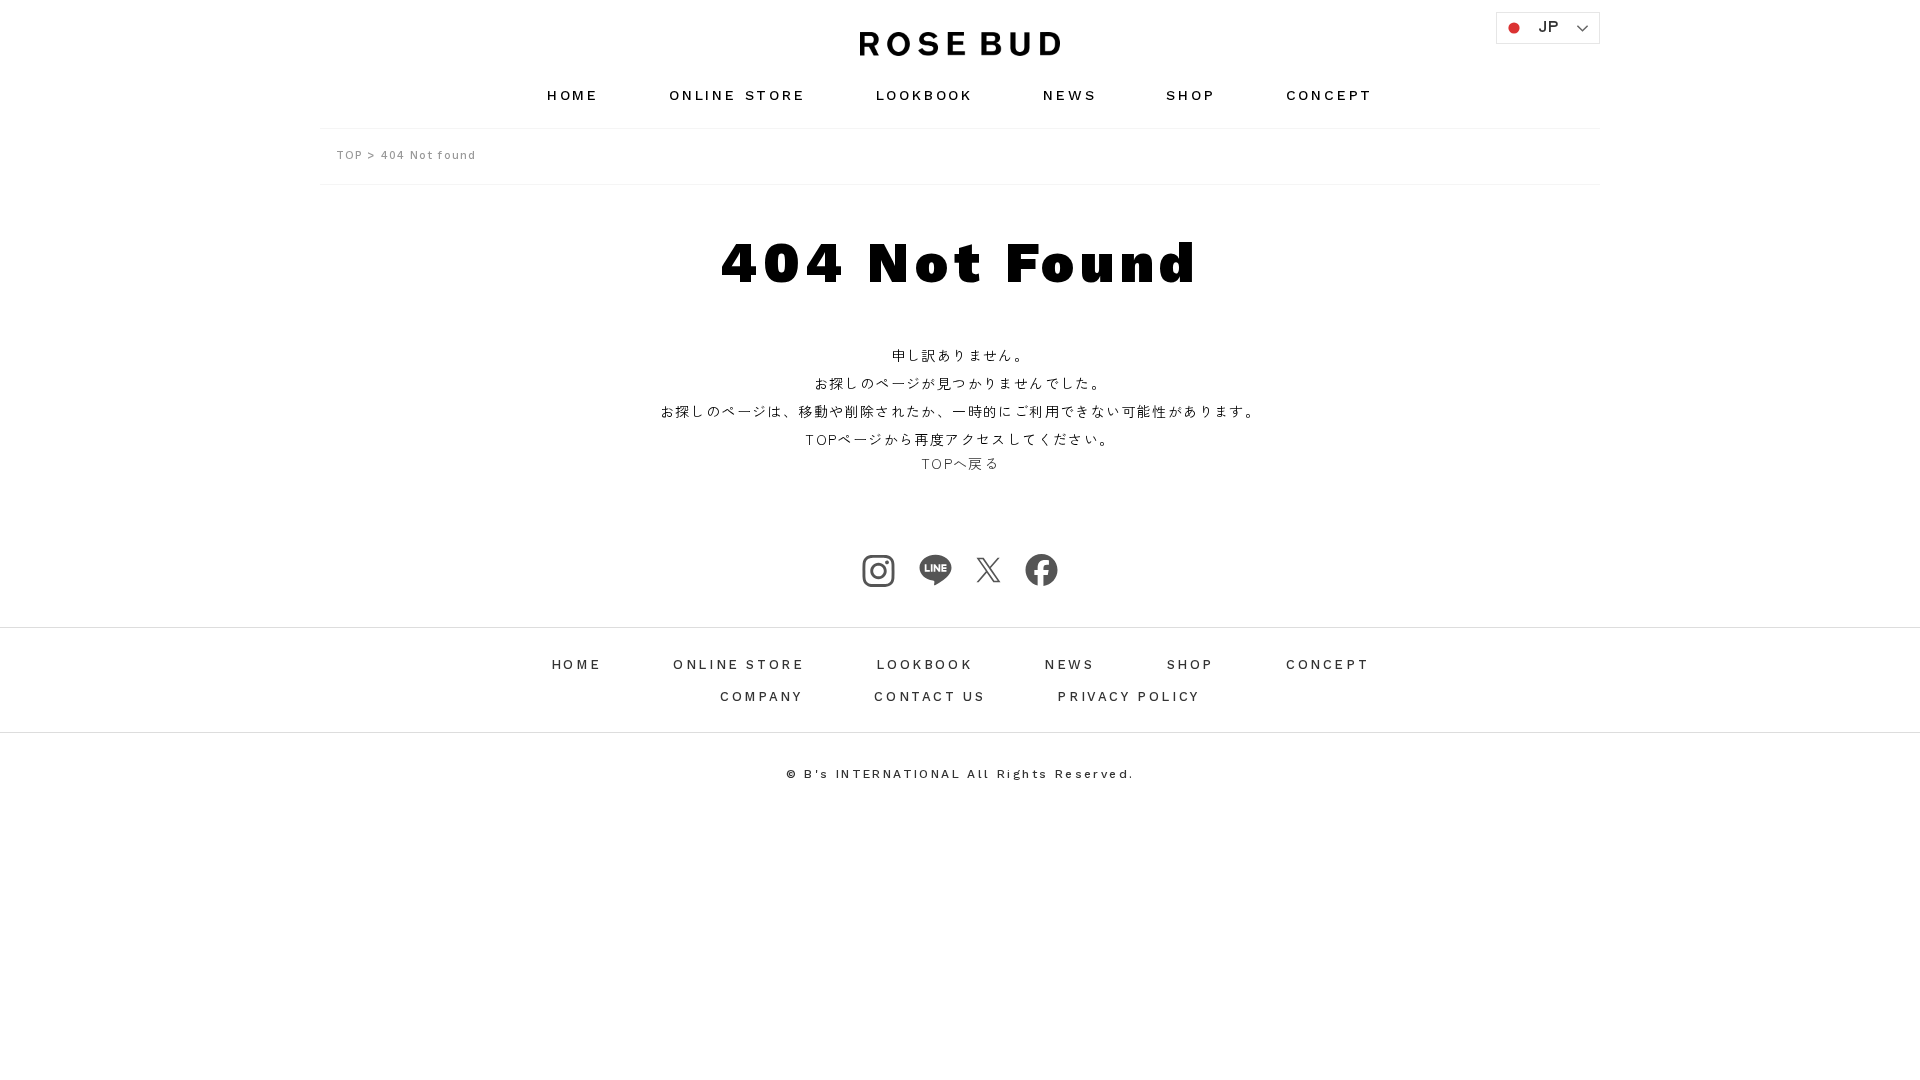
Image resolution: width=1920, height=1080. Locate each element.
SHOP (1190, 95)
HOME (573, 95)
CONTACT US (929, 696)
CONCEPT (1330, 95)
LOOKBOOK (924, 95)
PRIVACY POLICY (1128, 696)
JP (1549, 25)
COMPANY (761, 696)
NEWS (1069, 95)
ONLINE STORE (737, 95)
